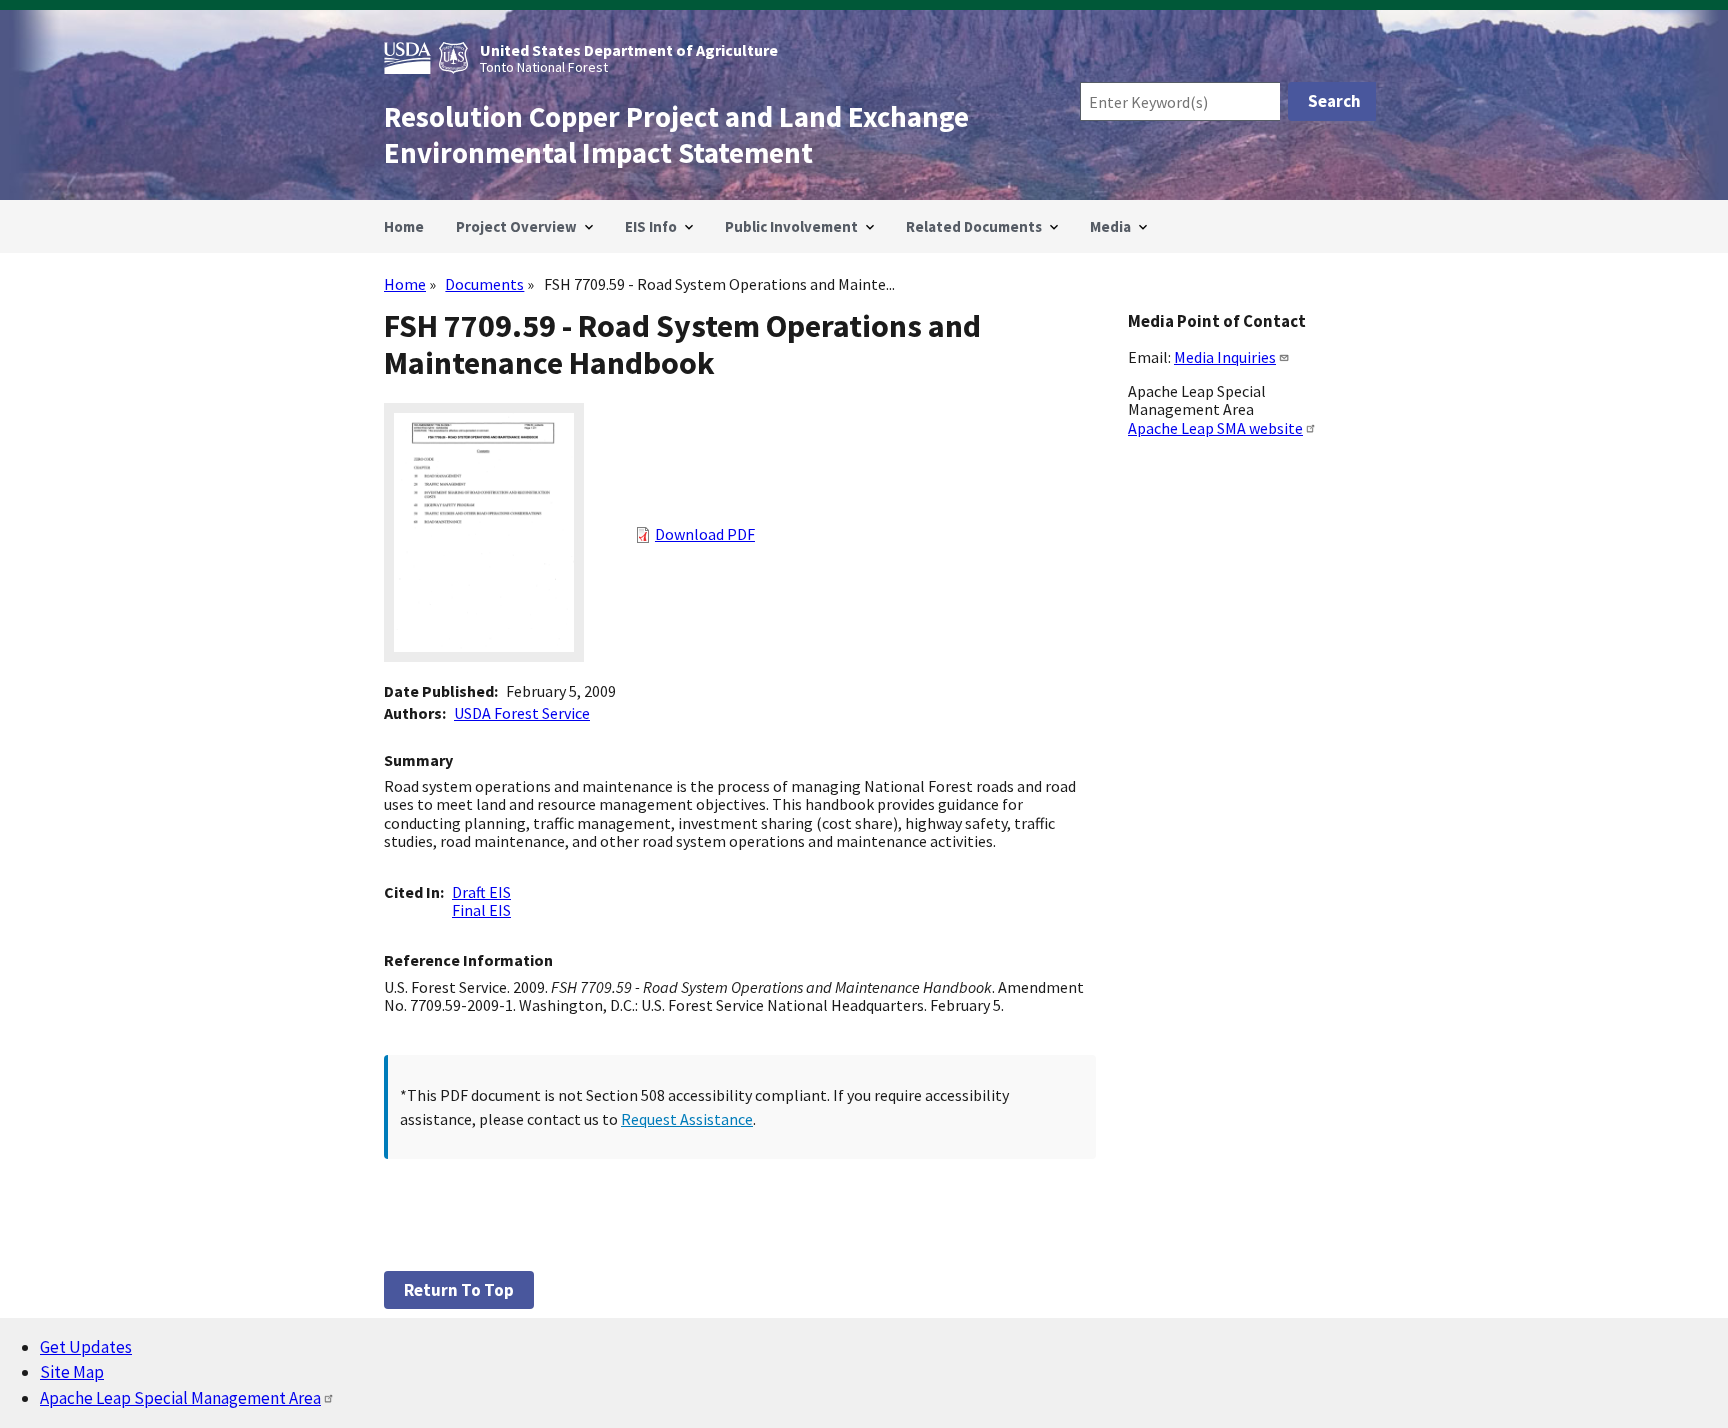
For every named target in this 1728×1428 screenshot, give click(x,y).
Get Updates (86, 1347)
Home (405, 284)
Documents (484, 284)
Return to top (459, 1290)
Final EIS (481, 910)
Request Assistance (687, 1119)
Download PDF (705, 534)
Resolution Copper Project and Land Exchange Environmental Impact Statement (676, 135)
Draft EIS (481, 892)
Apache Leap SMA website (1215, 428)
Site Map (72, 1372)
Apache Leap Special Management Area (180, 1398)
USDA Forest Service (522, 713)
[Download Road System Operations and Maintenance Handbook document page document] (484, 656)
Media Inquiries (1225, 357)
